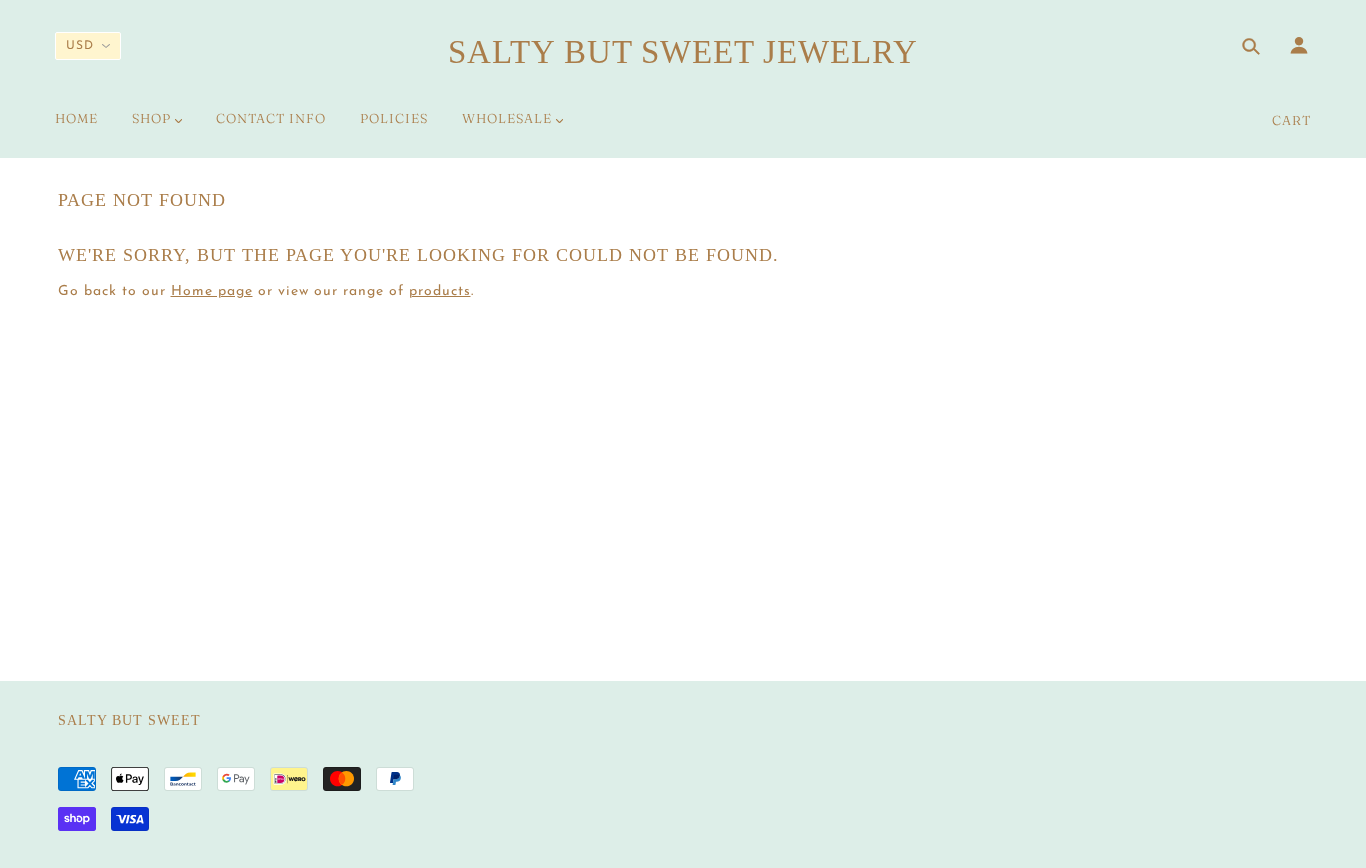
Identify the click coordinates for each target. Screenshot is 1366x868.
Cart (1291, 120)
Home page (212, 291)
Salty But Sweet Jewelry (683, 52)
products (440, 291)
